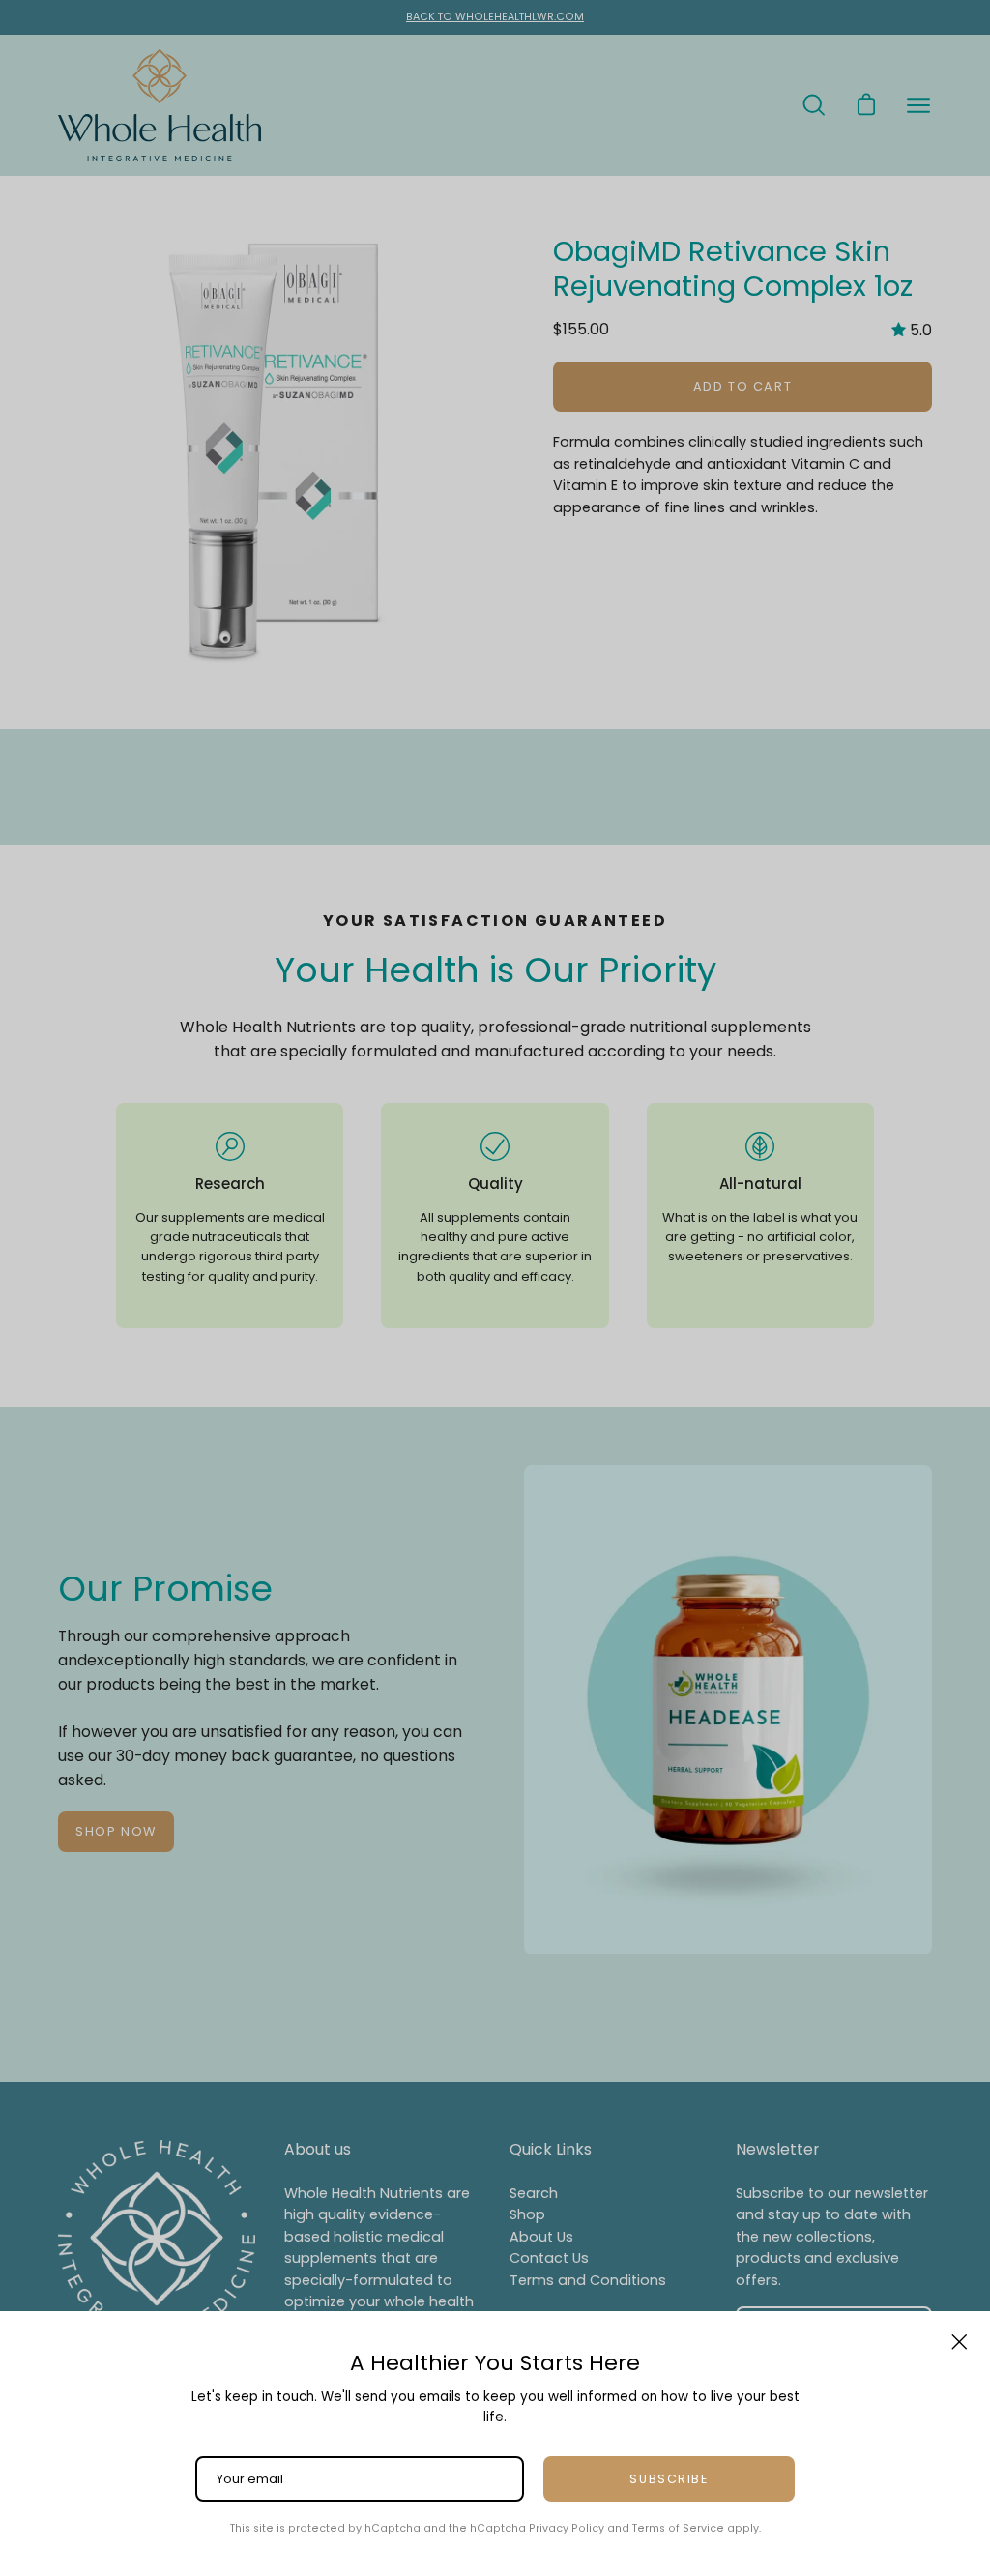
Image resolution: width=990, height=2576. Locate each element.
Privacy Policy (567, 2528)
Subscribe (669, 2479)
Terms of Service (678, 2528)
